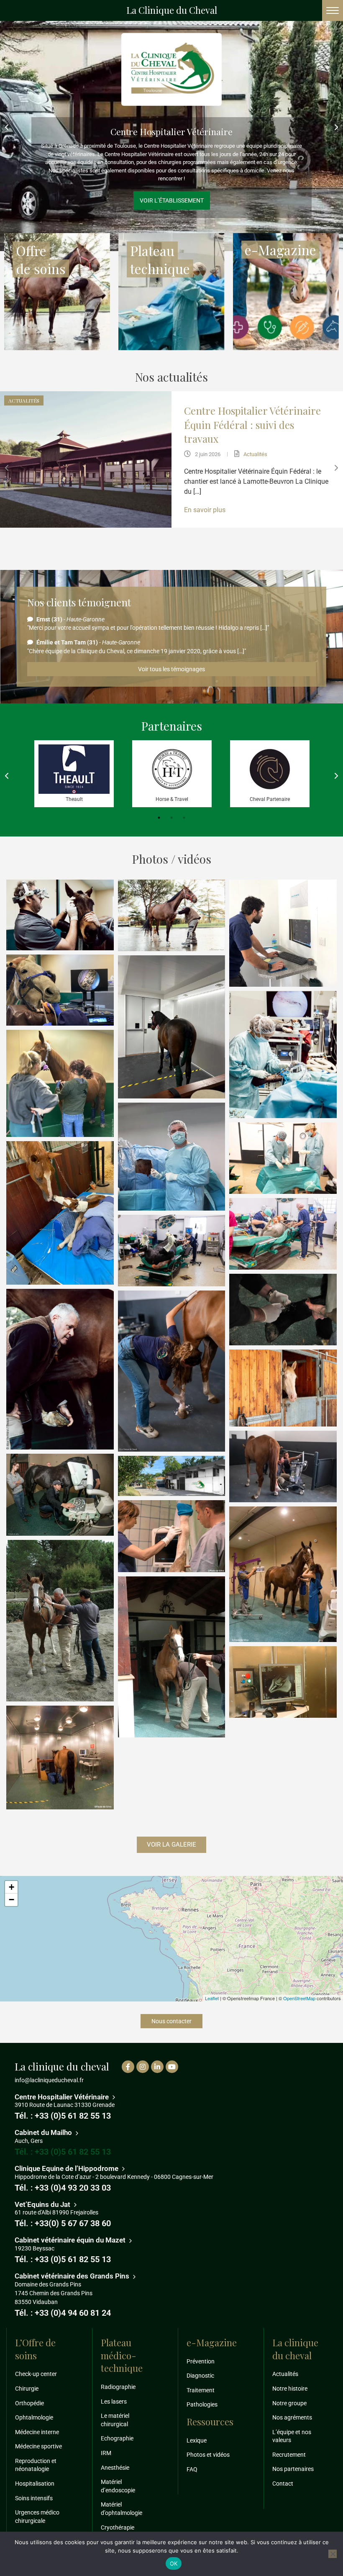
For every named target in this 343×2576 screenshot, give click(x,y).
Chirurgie (27, 2389)
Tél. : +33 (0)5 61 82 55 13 (63, 2116)
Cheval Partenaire (270, 799)
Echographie (117, 2439)
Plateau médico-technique (122, 2355)
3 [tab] (184, 818)
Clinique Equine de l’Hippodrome (67, 2168)
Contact (283, 2484)
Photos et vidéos (208, 2455)
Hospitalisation (35, 2484)
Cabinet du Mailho (172, 152)
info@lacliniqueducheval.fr (49, 2080)
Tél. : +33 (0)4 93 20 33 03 (63, 2188)
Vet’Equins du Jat (43, 2204)
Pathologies (320, 448)
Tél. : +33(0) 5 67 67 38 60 (63, 2224)
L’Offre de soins (35, 2349)
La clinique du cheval (295, 2349)
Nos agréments (292, 2417)
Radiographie (118, 2387)
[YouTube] (172, 2067)
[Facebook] (128, 2067)
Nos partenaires (293, 2469)
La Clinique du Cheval (172, 10)
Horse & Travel (172, 799)
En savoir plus (261, 524)
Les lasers (114, 2402)
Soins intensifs (34, 2498)
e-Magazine (290, 448)
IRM (106, 2453)
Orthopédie (29, 2403)
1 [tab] (159, 818)
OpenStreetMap (299, 1998)
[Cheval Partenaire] (270, 769)
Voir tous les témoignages (171, 669)
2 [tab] (171, 818)
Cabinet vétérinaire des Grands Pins (73, 2276)
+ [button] (12, 1887)
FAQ (192, 2469)
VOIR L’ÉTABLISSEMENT (172, 180)
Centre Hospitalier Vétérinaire (63, 2097)
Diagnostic (200, 2376)
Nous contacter (171, 2021)
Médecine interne (37, 2432)
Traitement (201, 2390)
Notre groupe (289, 2403)
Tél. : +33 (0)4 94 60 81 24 (63, 2313)
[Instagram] (143, 2067)
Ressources (210, 2422)
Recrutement (289, 2455)
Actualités (262, 448)
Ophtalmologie (34, 2417)
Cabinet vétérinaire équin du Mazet (71, 2240)
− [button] (12, 1900)
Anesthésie (115, 2468)
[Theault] (74, 769)
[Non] (333, 2554)
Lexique (197, 2440)
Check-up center (36, 2374)
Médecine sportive (38, 2446)
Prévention (201, 2361)
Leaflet (212, 1998)
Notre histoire (290, 2389)
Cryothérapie (118, 2527)
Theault (74, 799)
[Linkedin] (157, 2067)
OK (174, 2563)
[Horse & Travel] (172, 769)
